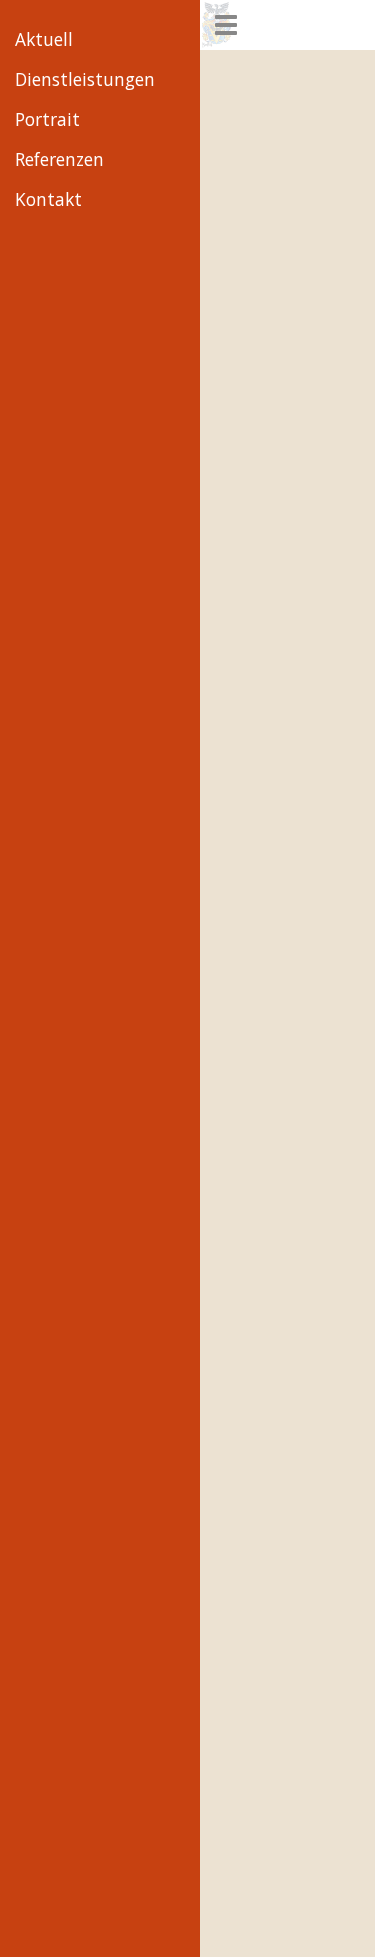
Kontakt (48, 199)
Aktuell (44, 39)
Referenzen (59, 159)
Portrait (47, 119)
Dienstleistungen (85, 79)
